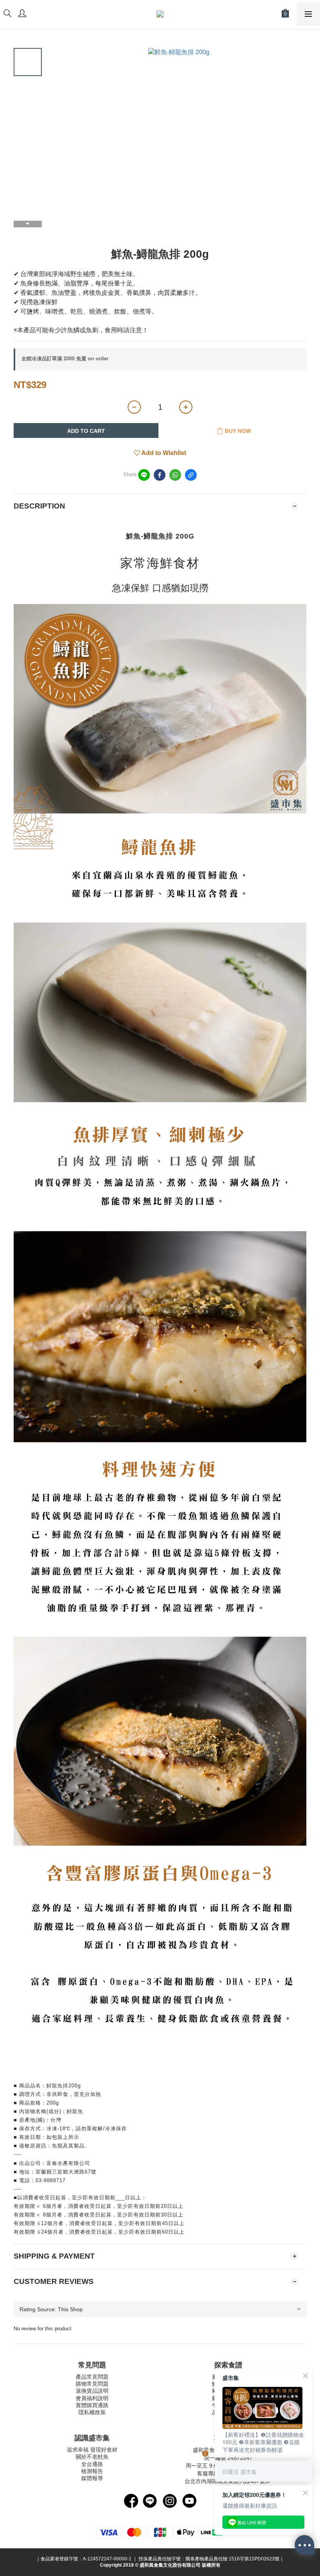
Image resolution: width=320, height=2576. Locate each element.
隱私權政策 (92, 2412)
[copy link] (191, 475)
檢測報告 (92, 2471)
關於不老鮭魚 (92, 2457)
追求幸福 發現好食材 (92, 2450)
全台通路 (92, 2464)
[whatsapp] (175, 475)
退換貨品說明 (92, 2391)
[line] (144, 475)
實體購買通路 (92, 2405)
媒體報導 (92, 2478)
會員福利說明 (92, 2398)
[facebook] (160, 475)
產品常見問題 (92, 2377)
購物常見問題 (92, 2384)
